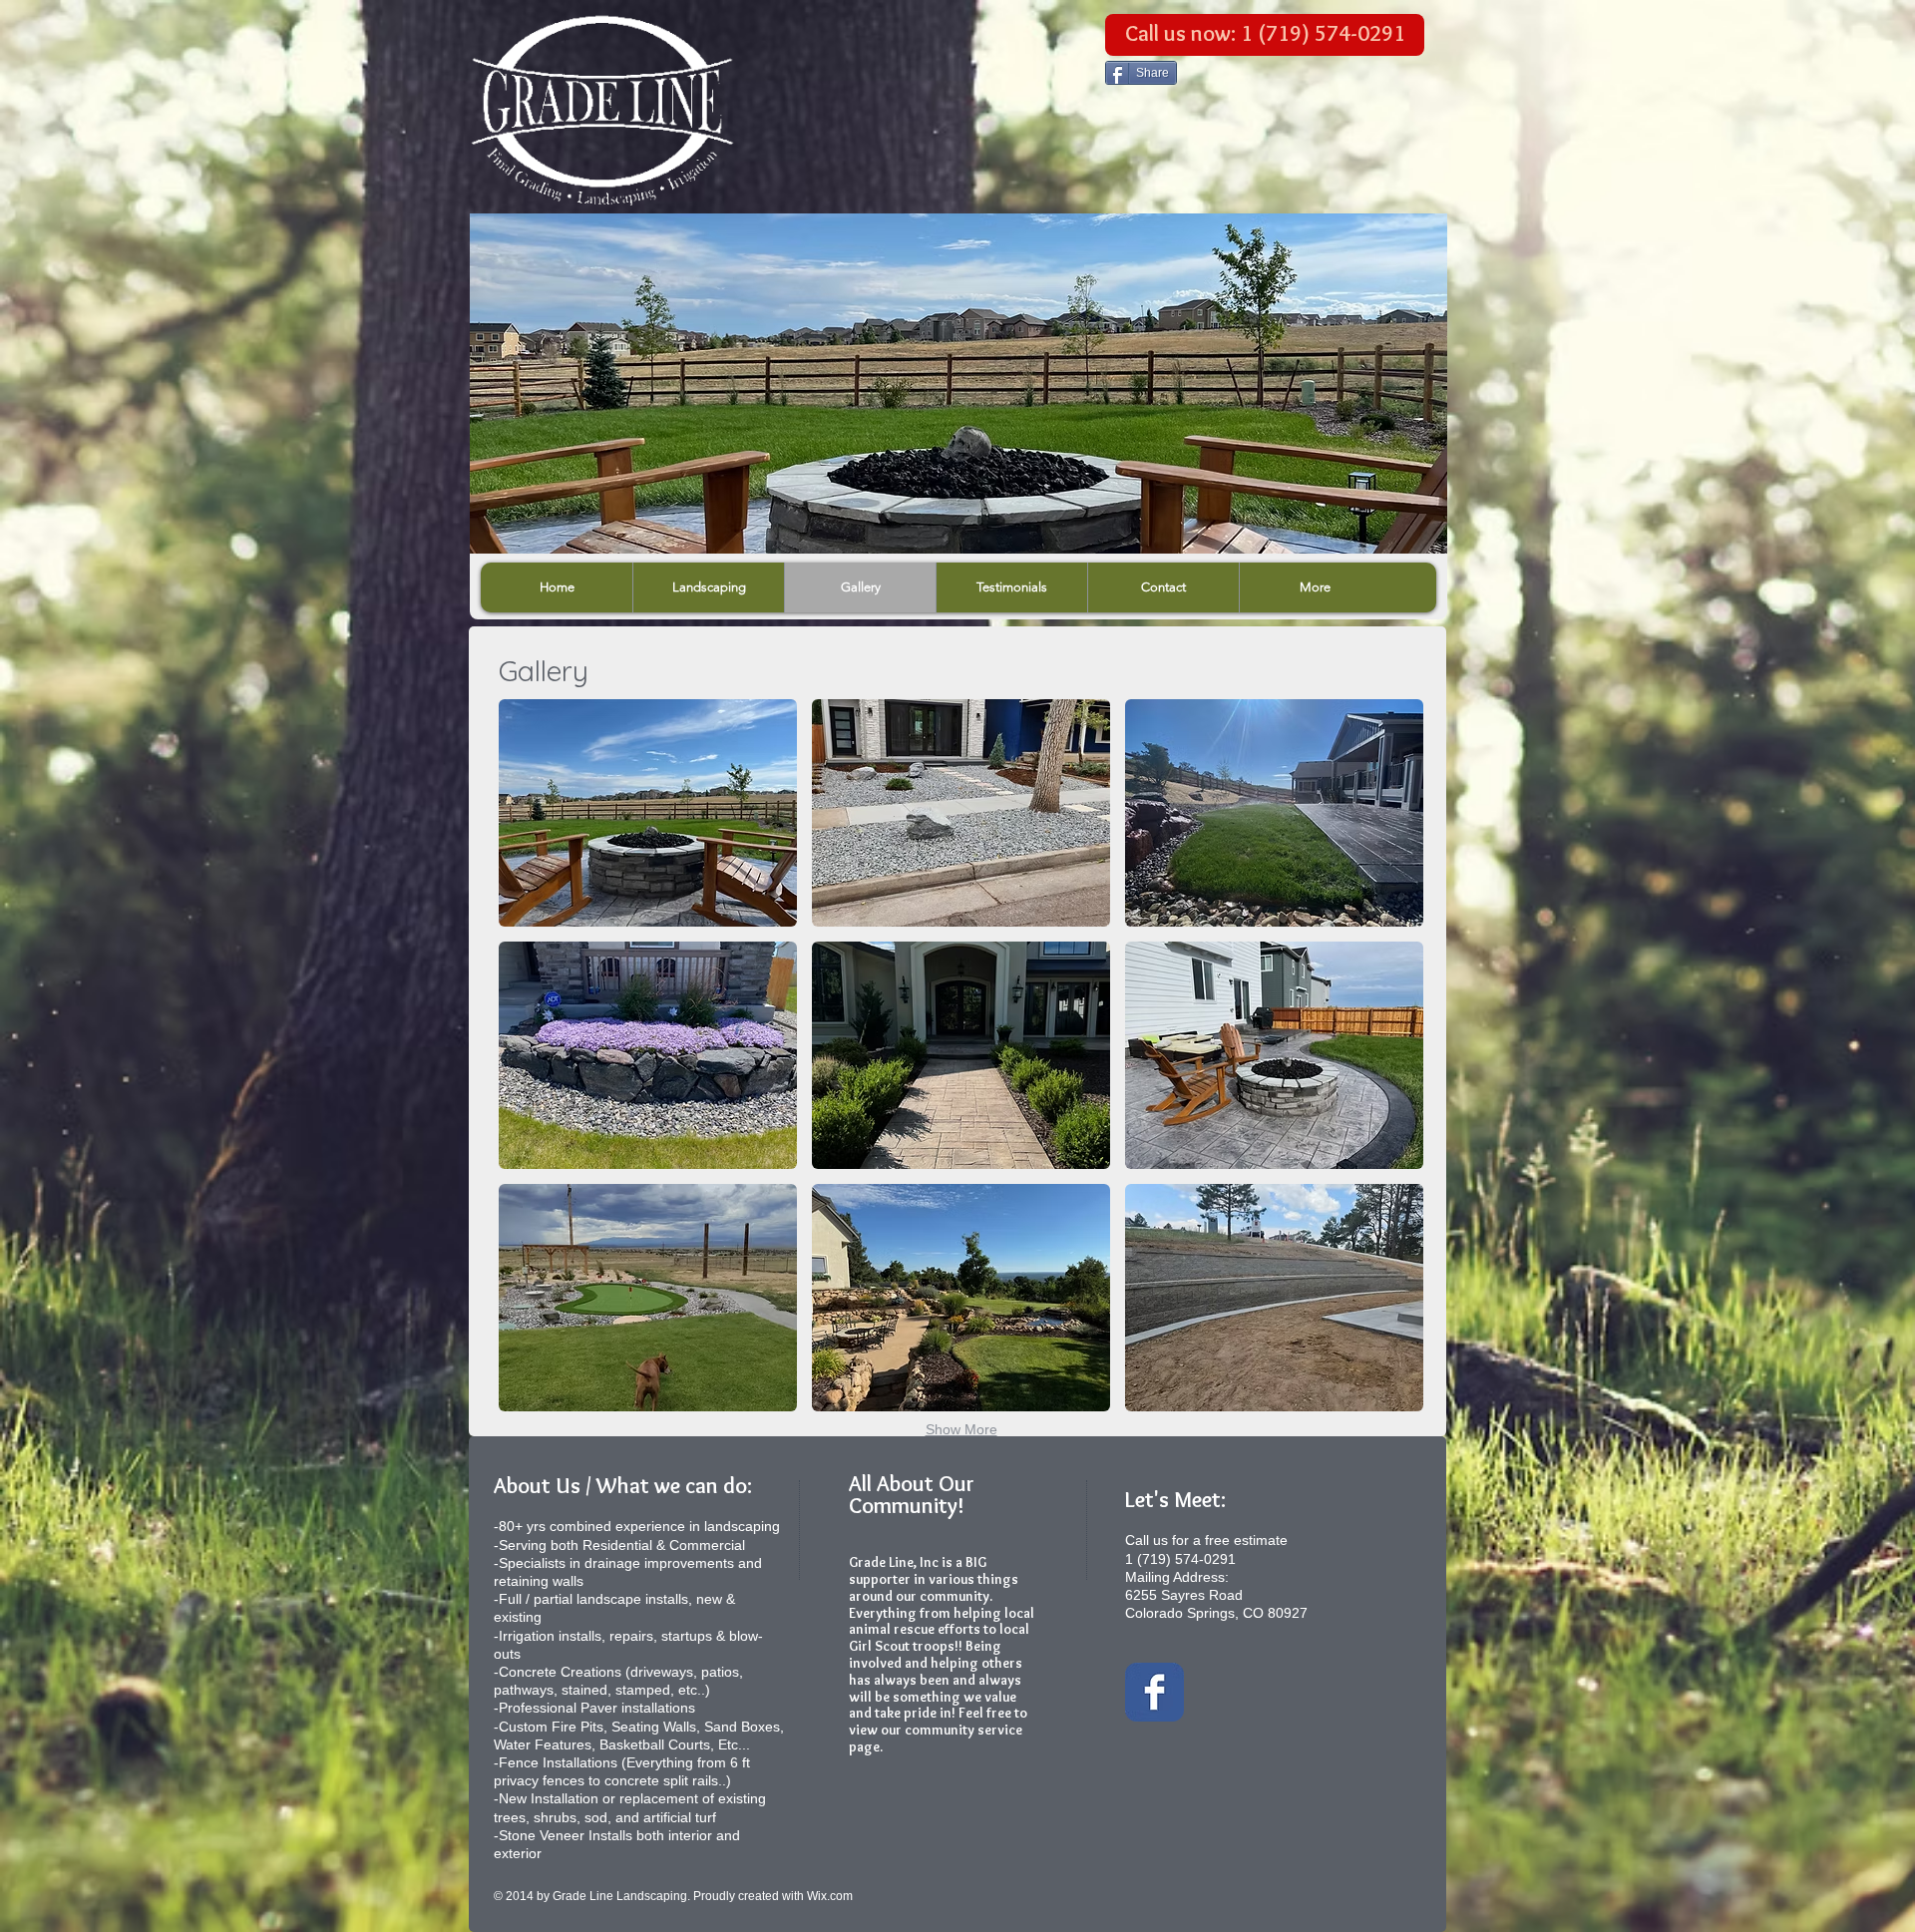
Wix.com (830, 1896)
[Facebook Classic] (1154, 1692)
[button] (648, 813)
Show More (961, 1429)
